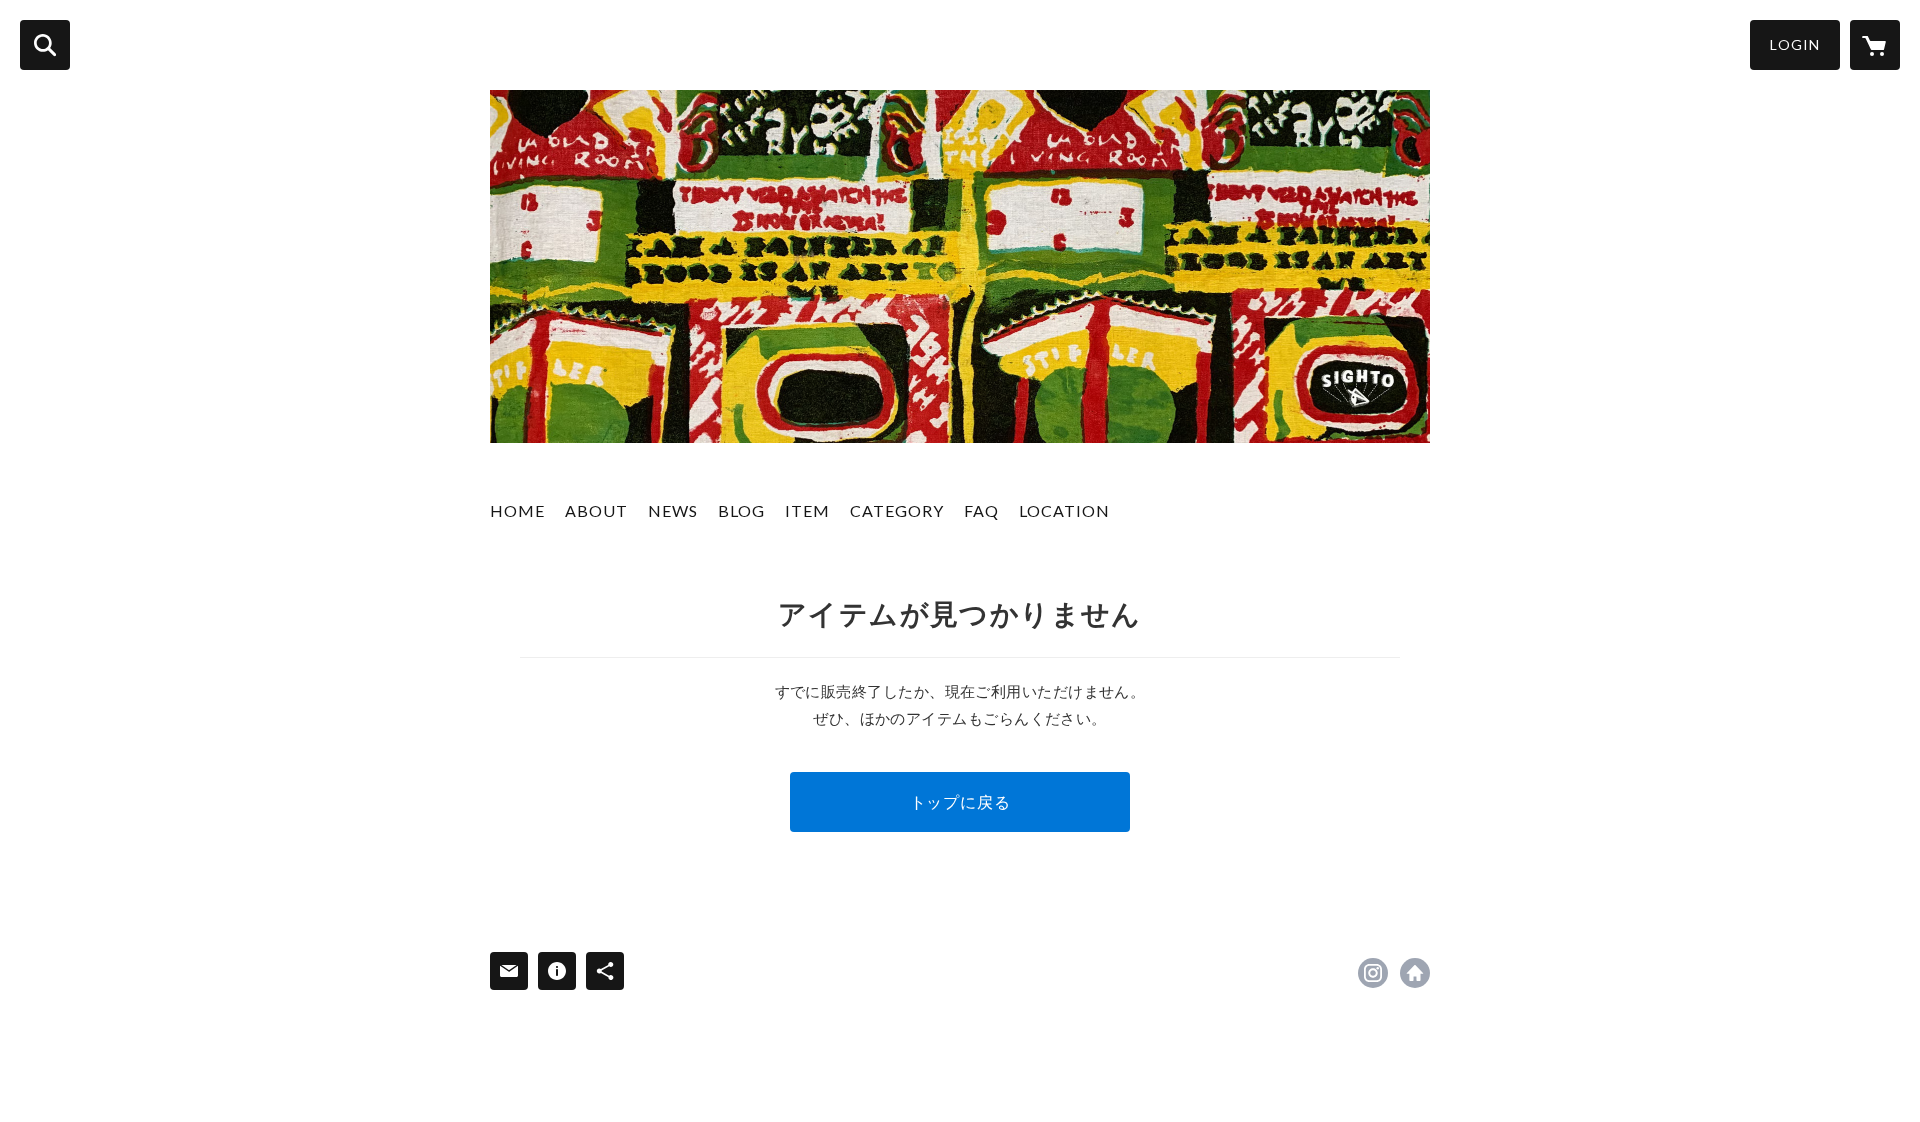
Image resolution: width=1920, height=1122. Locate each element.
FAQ (981, 510)
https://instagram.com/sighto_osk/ (1373, 973)
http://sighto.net (1415, 973)
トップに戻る (960, 801)
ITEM (807, 510)
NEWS (673, 510)
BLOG (741, 510)
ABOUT (596, 510)
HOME (517, 510)
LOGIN (1795, 44)
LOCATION (1064, 510)
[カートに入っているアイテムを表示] (1875, 45)
